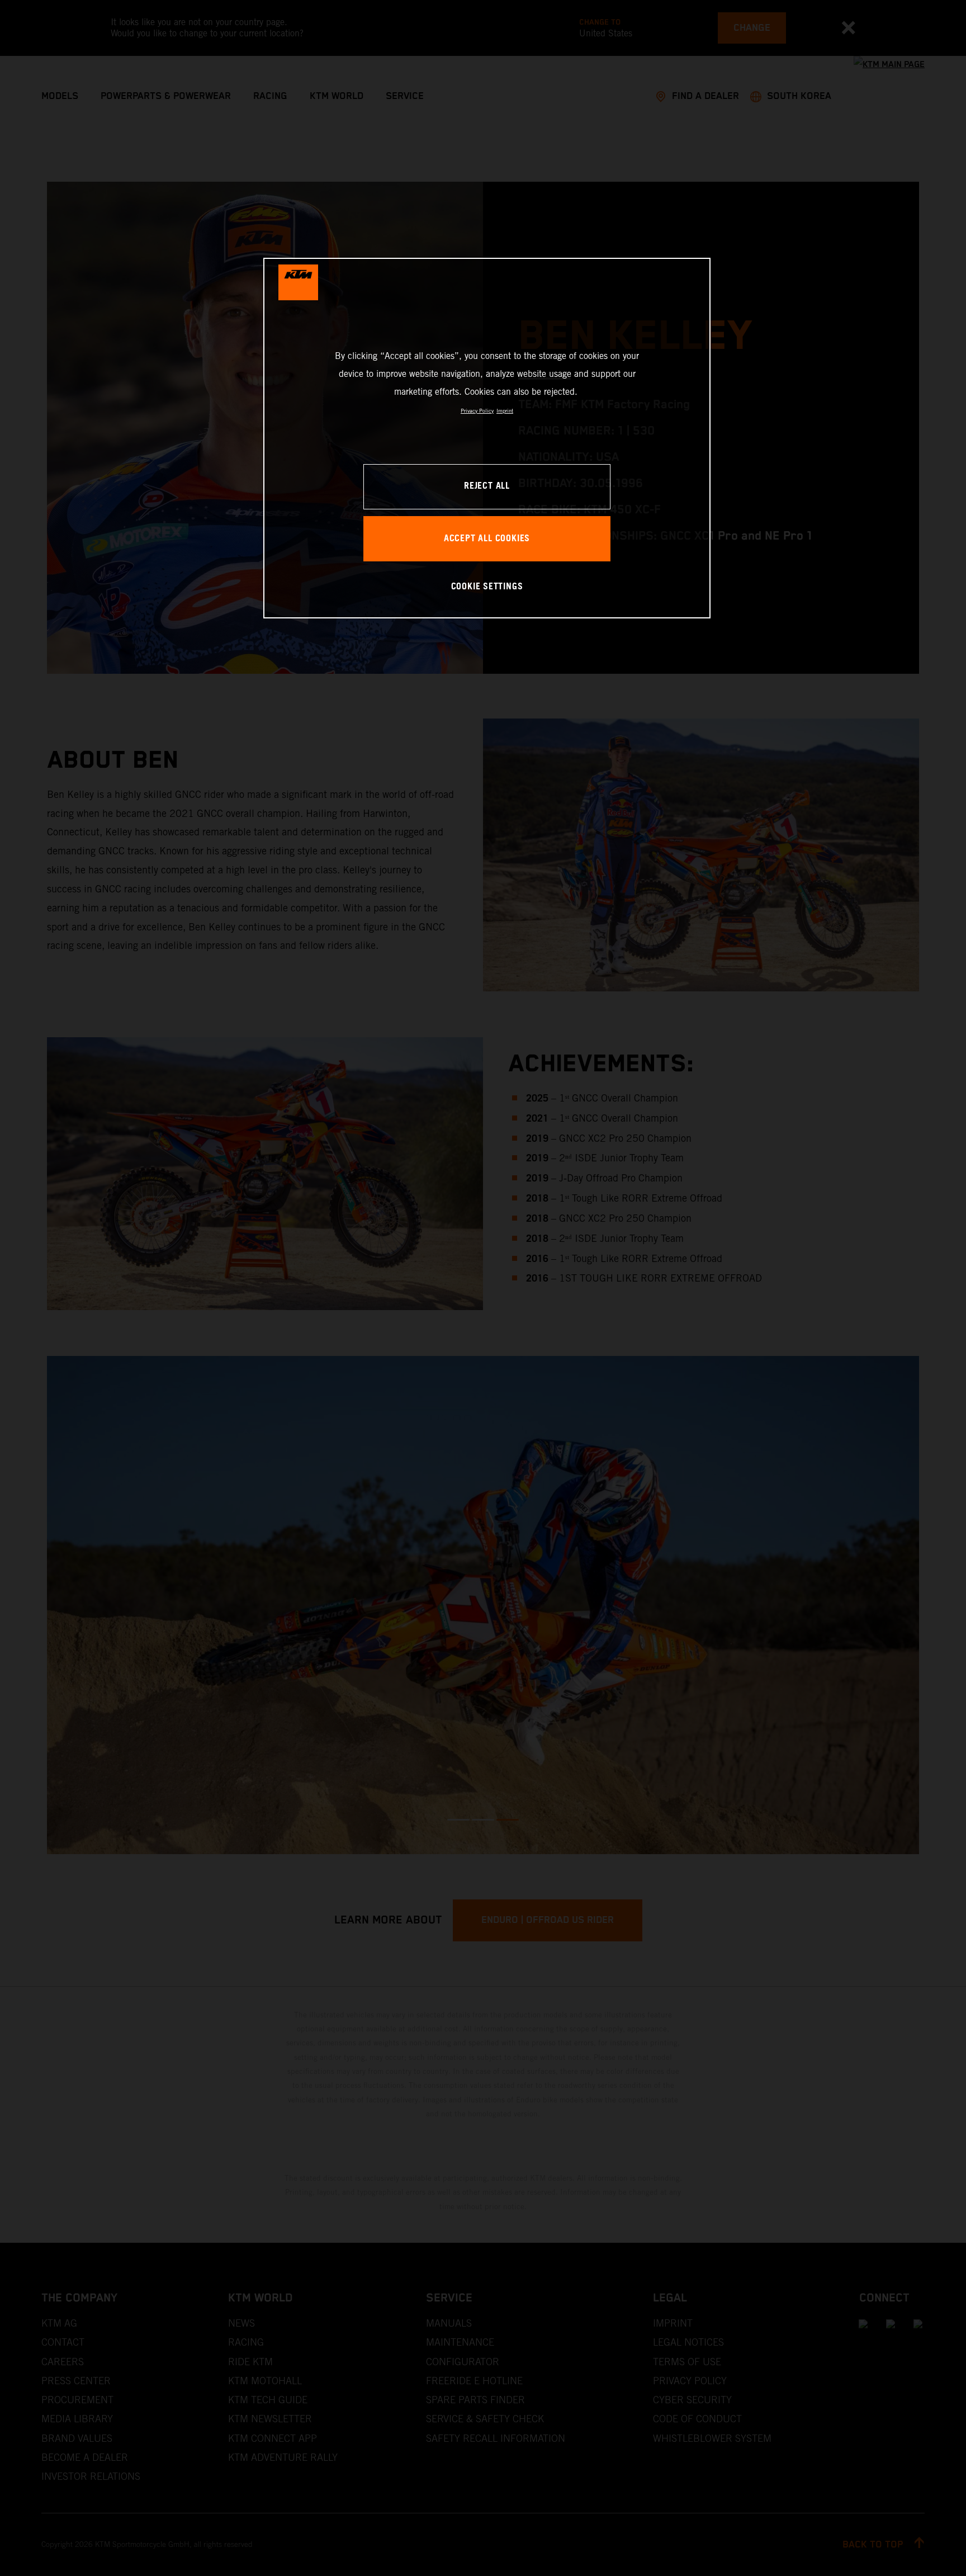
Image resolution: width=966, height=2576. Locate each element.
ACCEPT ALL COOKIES (487, 539)
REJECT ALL (487, 486)
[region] (487, 438)
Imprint (505, 411)
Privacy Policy (477, 411)
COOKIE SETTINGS (487, 587)
